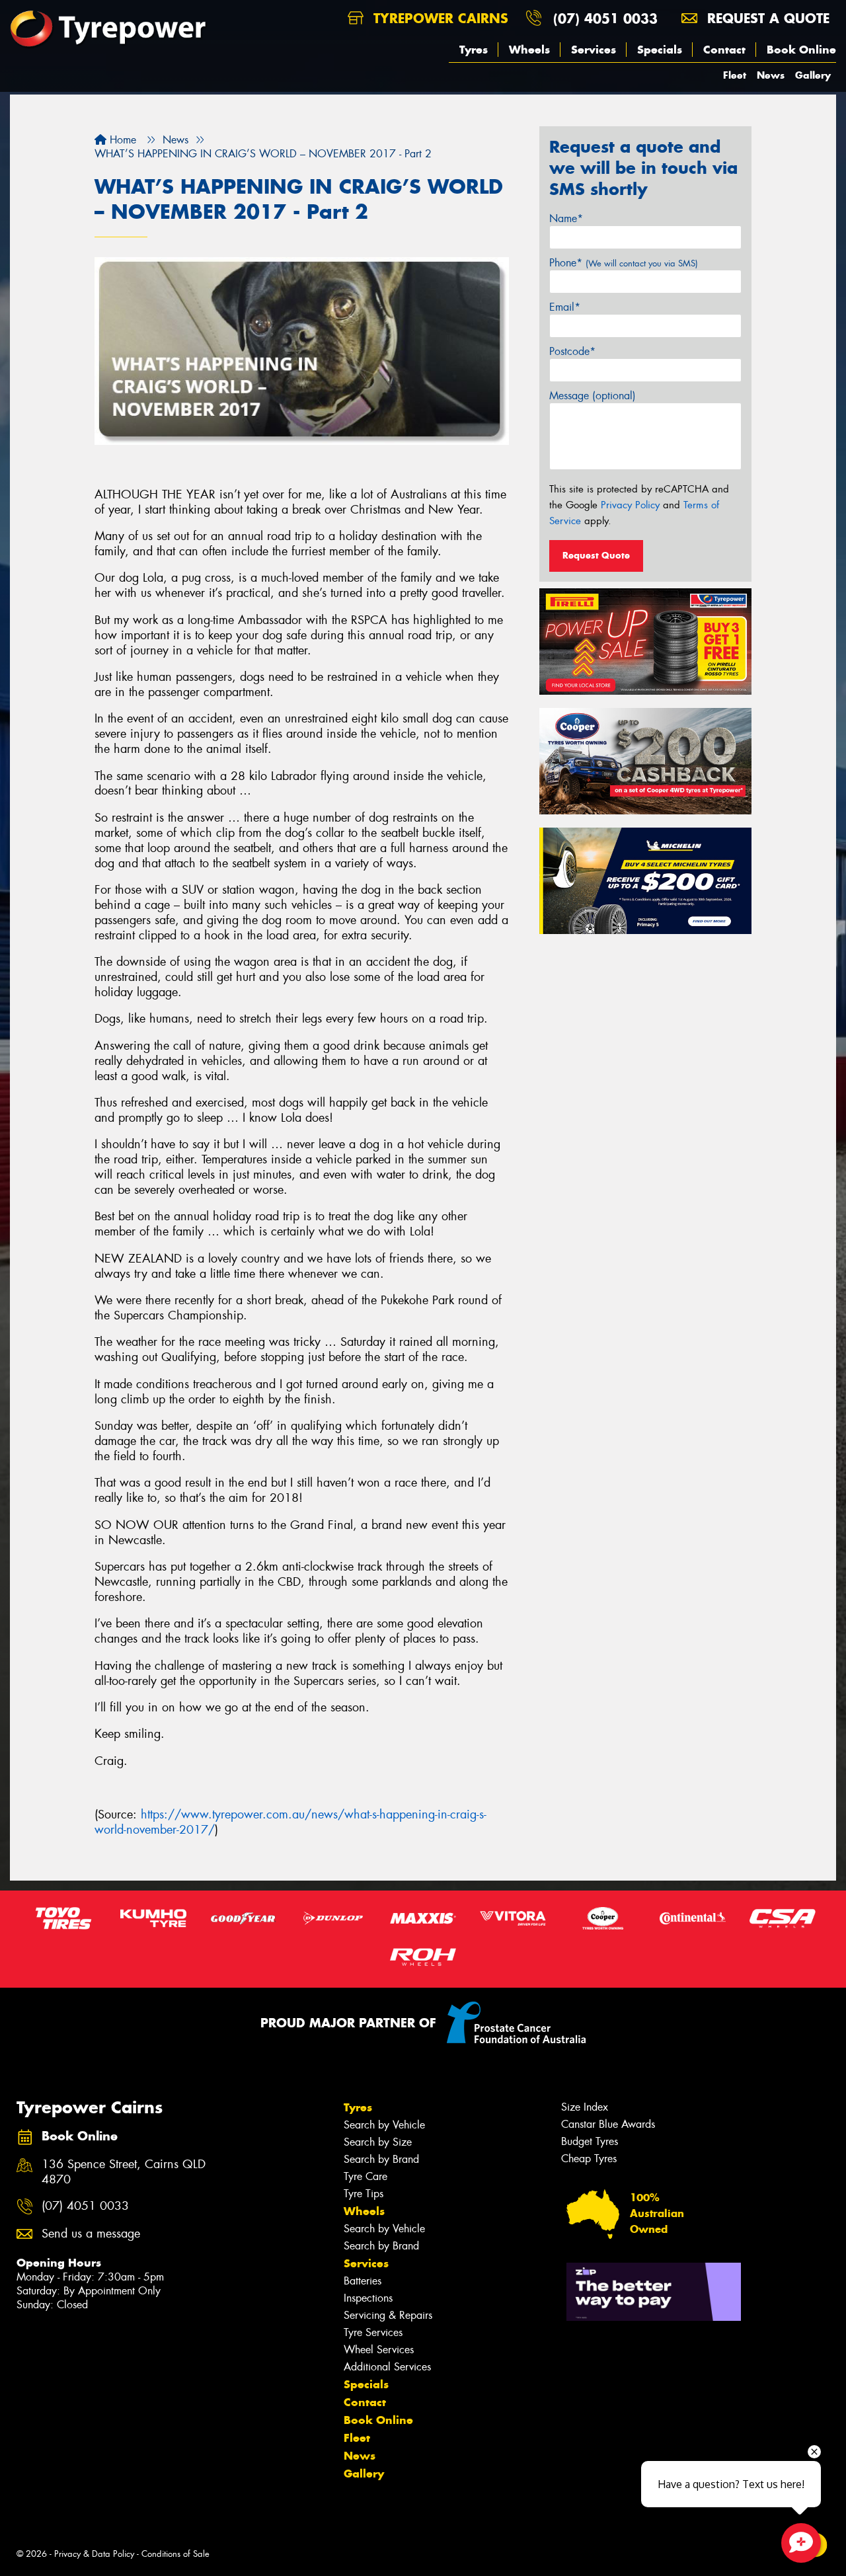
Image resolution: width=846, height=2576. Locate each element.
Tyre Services (373, 2332)
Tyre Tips (364, 2194)
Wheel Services (379, 2350)
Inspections (368, 2298)
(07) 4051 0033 (605, 18)
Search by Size (378, 2142)
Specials (660, 50)
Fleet (735, 75)
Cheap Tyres (589, 2159)
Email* (565, 307)
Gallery (813, 75)
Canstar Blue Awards (608, 2124)
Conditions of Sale (175, 2554)
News (771, 75)
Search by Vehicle (384, 2125)
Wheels (529, 50)
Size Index (585, 2107)
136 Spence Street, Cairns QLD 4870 (124, 2172)
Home (121, 140)
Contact (724, 50)
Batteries (363, 2281)
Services (594, 50)
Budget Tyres (590, 2141)
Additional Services (387, 2367)
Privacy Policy (630, 505)
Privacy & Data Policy (94, 2554)
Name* (566, 218)
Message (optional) (593, 396)
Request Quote (596, 555)
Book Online (801, 50)
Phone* (624, 263)
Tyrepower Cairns (439, 18)
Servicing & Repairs (388, 2315)
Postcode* (572, 351)
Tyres (474, 50)
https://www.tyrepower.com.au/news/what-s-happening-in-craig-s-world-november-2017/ (290, 1822)
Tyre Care (365, 2176)
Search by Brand (381, 2159)
